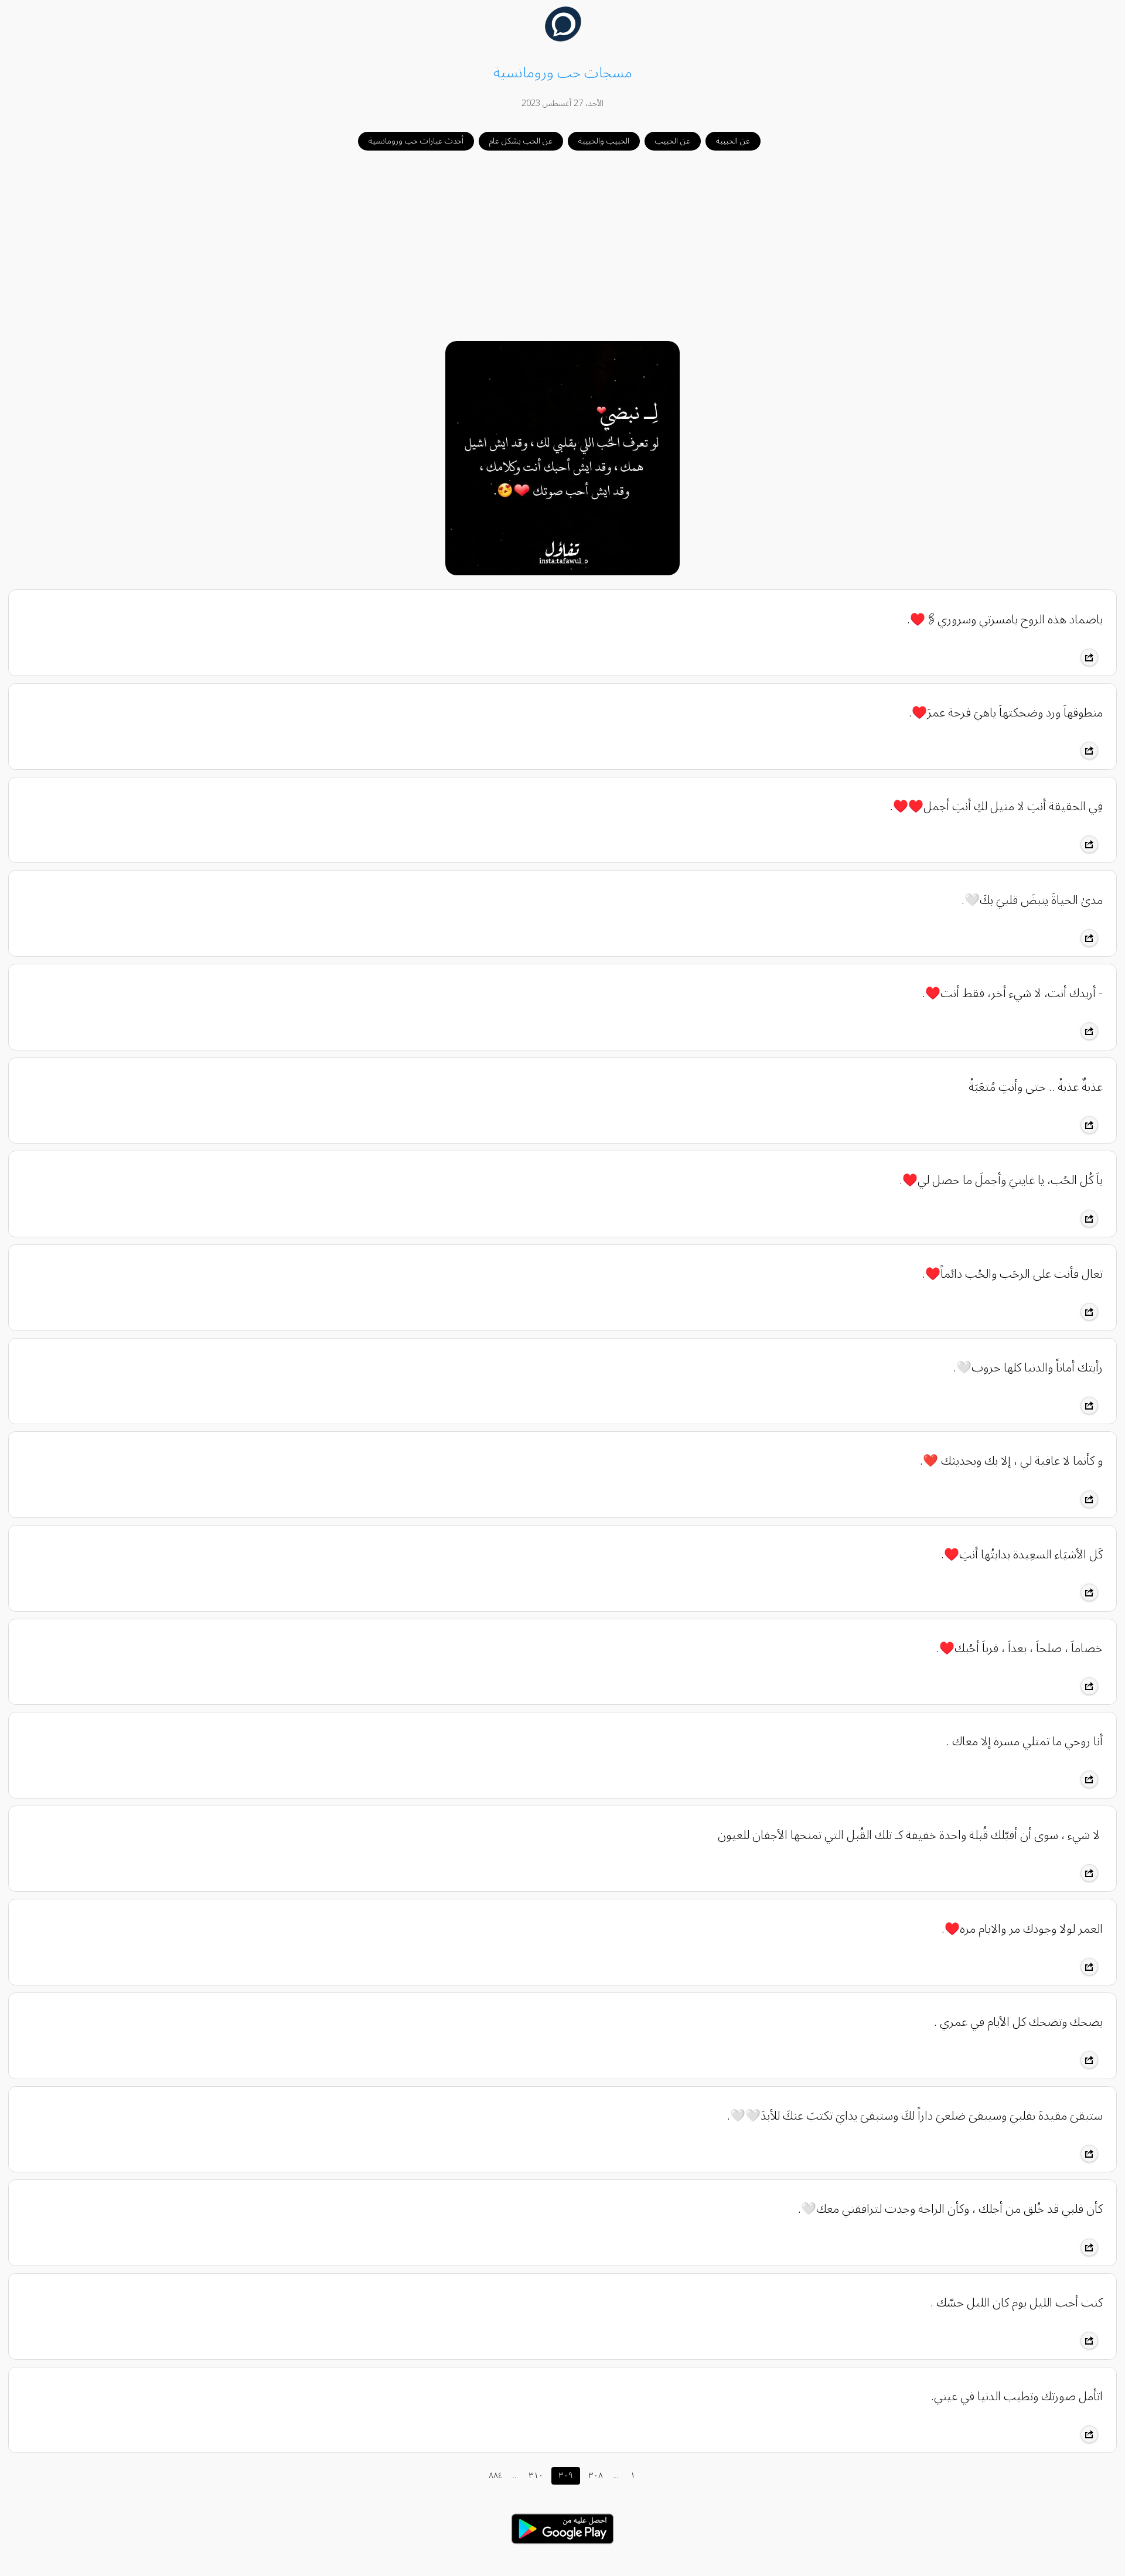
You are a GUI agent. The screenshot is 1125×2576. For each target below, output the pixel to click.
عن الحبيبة (733, 141)
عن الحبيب (673, 141)
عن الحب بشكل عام (521, 141)
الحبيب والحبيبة (604, 141)
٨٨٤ (496, 2476)
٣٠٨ (596, 2476)
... (515, 2476)
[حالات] (562, 2547)
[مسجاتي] (563, 39)
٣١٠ (536, 2476)
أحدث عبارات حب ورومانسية (416, 141)
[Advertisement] (562, 247)
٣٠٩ (566, 2476)
